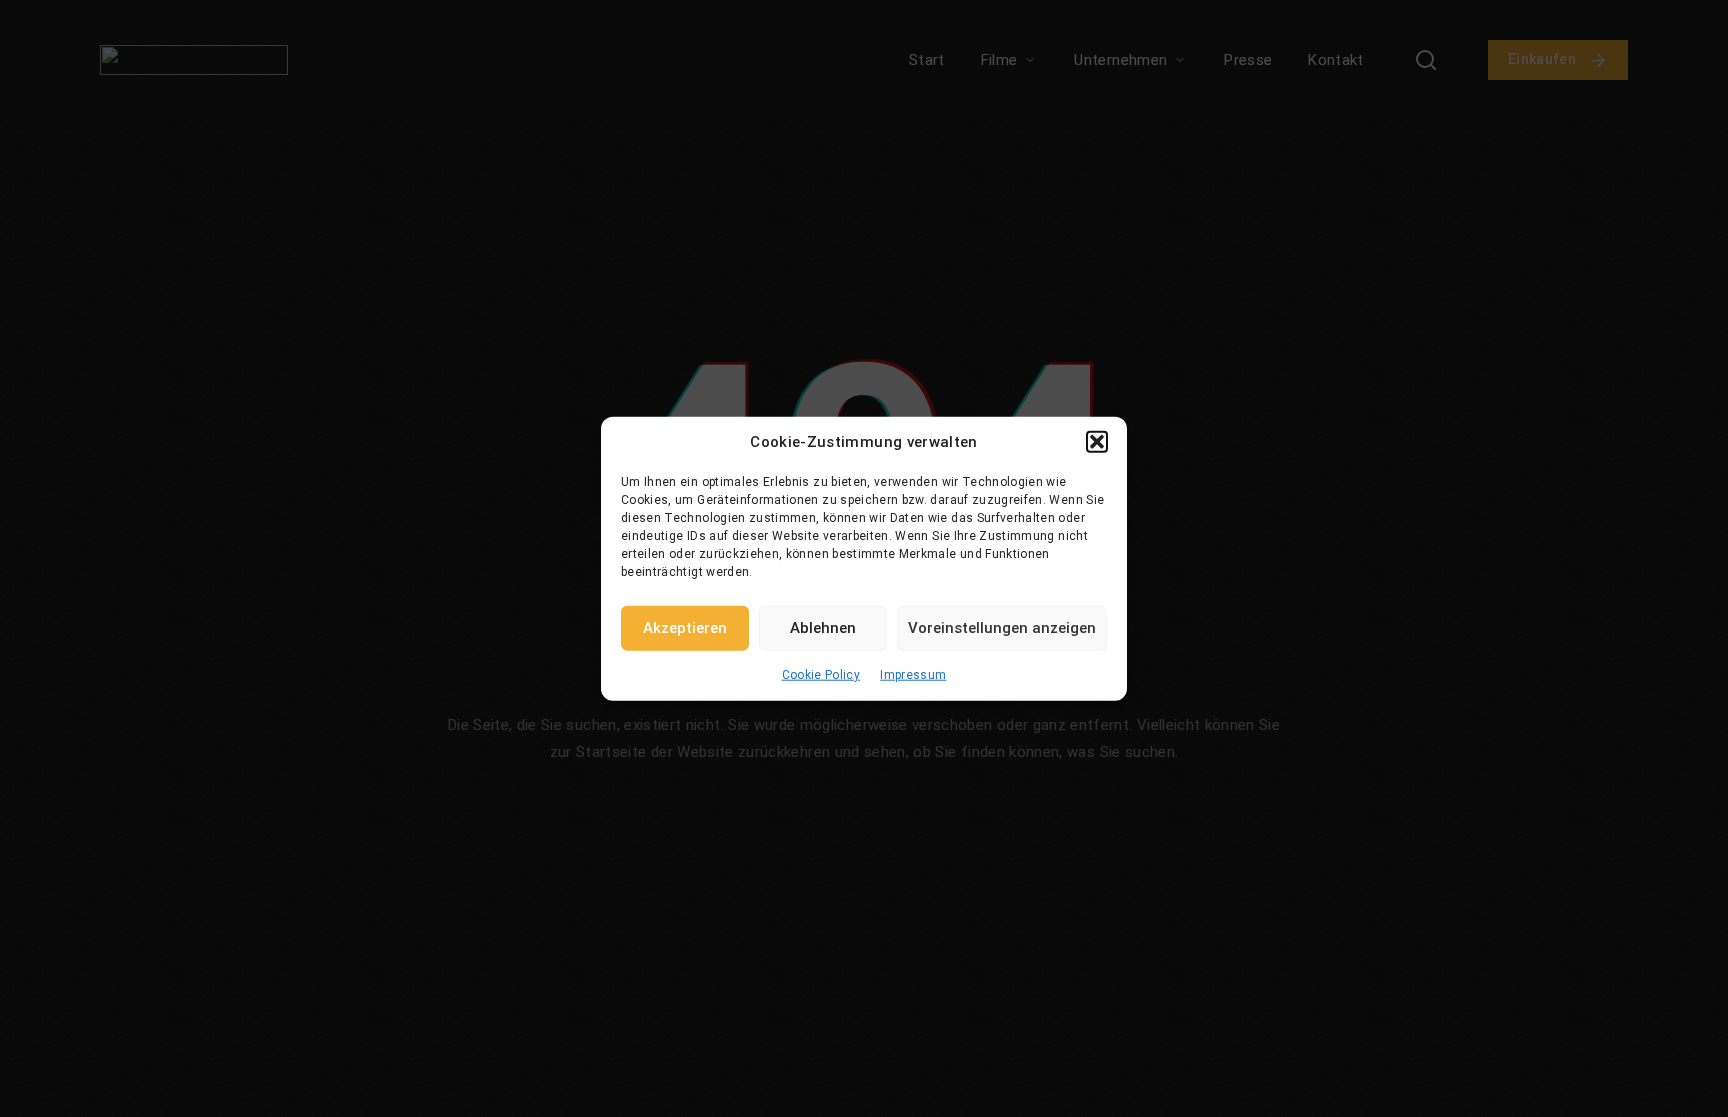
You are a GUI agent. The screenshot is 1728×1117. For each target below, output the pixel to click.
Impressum (913, 674)
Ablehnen (823, 628)
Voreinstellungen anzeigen (1002, 628)
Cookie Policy (821, 674)
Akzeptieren (685, 628)
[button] (1097, 442)
